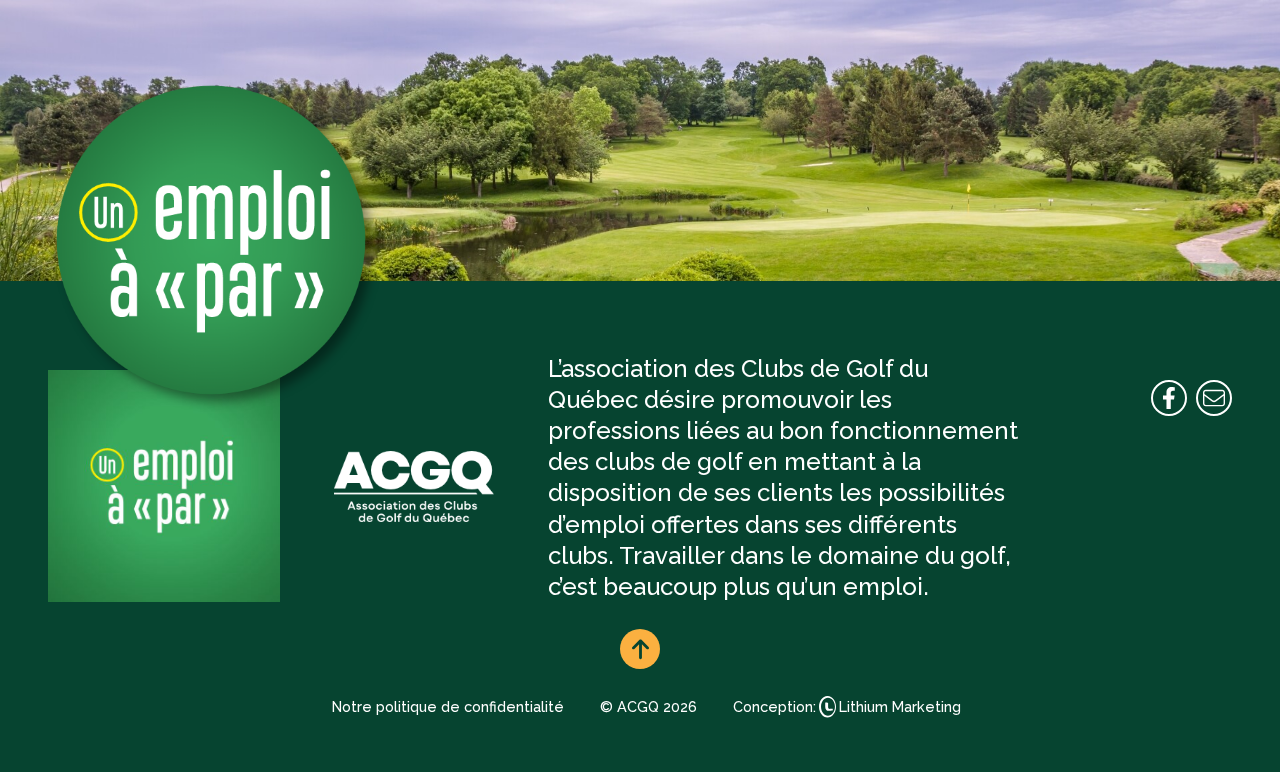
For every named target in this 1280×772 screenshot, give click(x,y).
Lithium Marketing (900, 706)
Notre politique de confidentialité (448, 706)
